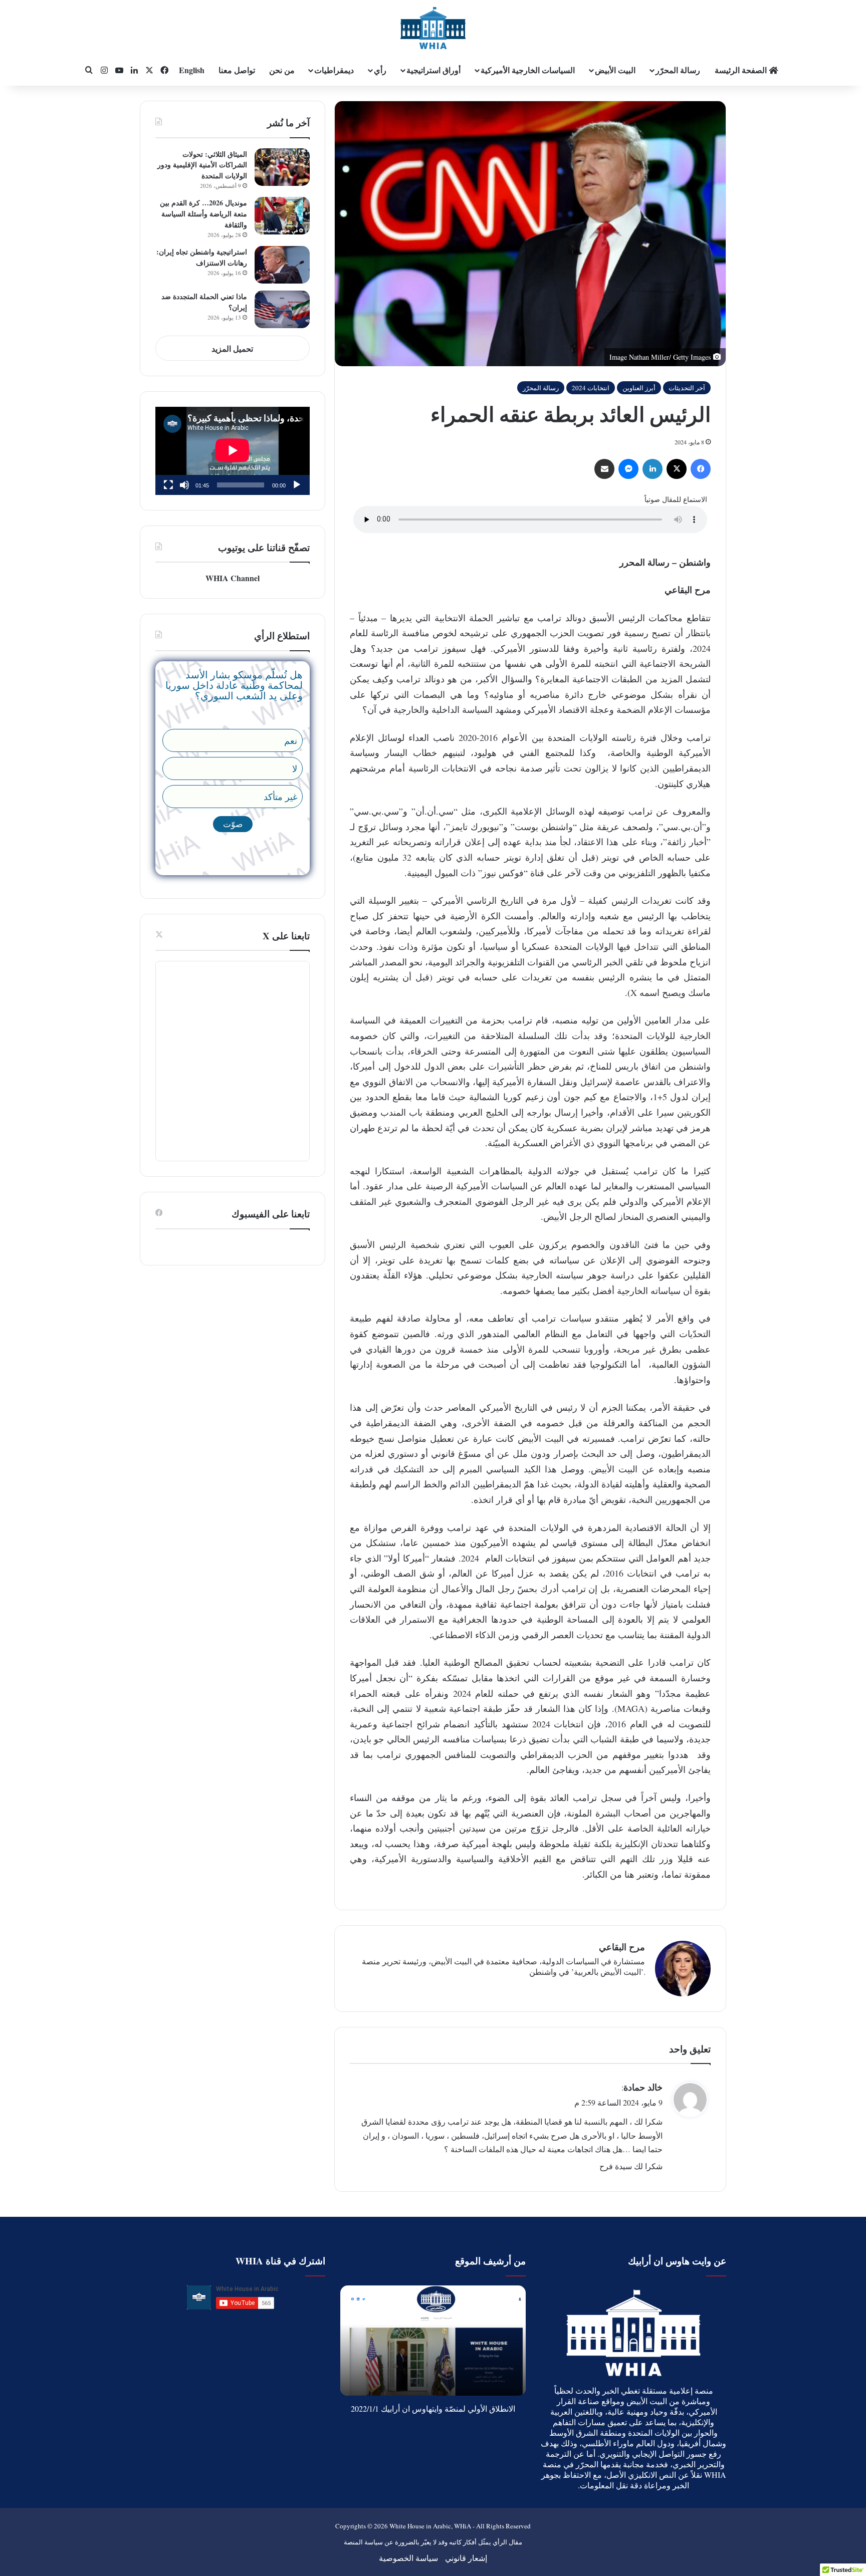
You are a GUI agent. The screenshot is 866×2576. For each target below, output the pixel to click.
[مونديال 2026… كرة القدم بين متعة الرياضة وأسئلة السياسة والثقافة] (282, 216)
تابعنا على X (286, 936)
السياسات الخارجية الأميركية (528, 70)
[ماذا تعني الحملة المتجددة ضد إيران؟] (282, 309)
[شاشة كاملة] (168, 485)
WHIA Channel (233, 578)
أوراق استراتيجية (434, 70)
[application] (233, 451)
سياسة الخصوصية (408, 2558)
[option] (431, 2341)
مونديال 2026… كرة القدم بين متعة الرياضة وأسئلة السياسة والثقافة (203, 213)
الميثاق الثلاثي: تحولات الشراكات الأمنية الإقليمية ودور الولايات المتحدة (202, 165)
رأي (380, 70)
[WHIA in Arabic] (433, 28)
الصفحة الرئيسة (742, 70)
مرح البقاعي (622, 1947)
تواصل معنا (237, 70)
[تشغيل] (297, 485)
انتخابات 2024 (591, 388)
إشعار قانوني (466, 2558)
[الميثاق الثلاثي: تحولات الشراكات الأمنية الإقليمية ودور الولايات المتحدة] (282, 167)
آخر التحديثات (687, 388)
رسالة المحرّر (678, 70)
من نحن (282, 70)
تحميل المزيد (232, 348)
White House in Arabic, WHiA (430, 2526)
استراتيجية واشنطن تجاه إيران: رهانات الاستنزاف (202, 257)
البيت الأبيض (615, 70)
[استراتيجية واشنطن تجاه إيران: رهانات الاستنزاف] (282, 265)
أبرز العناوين (639, 388)
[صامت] (184, 485)
